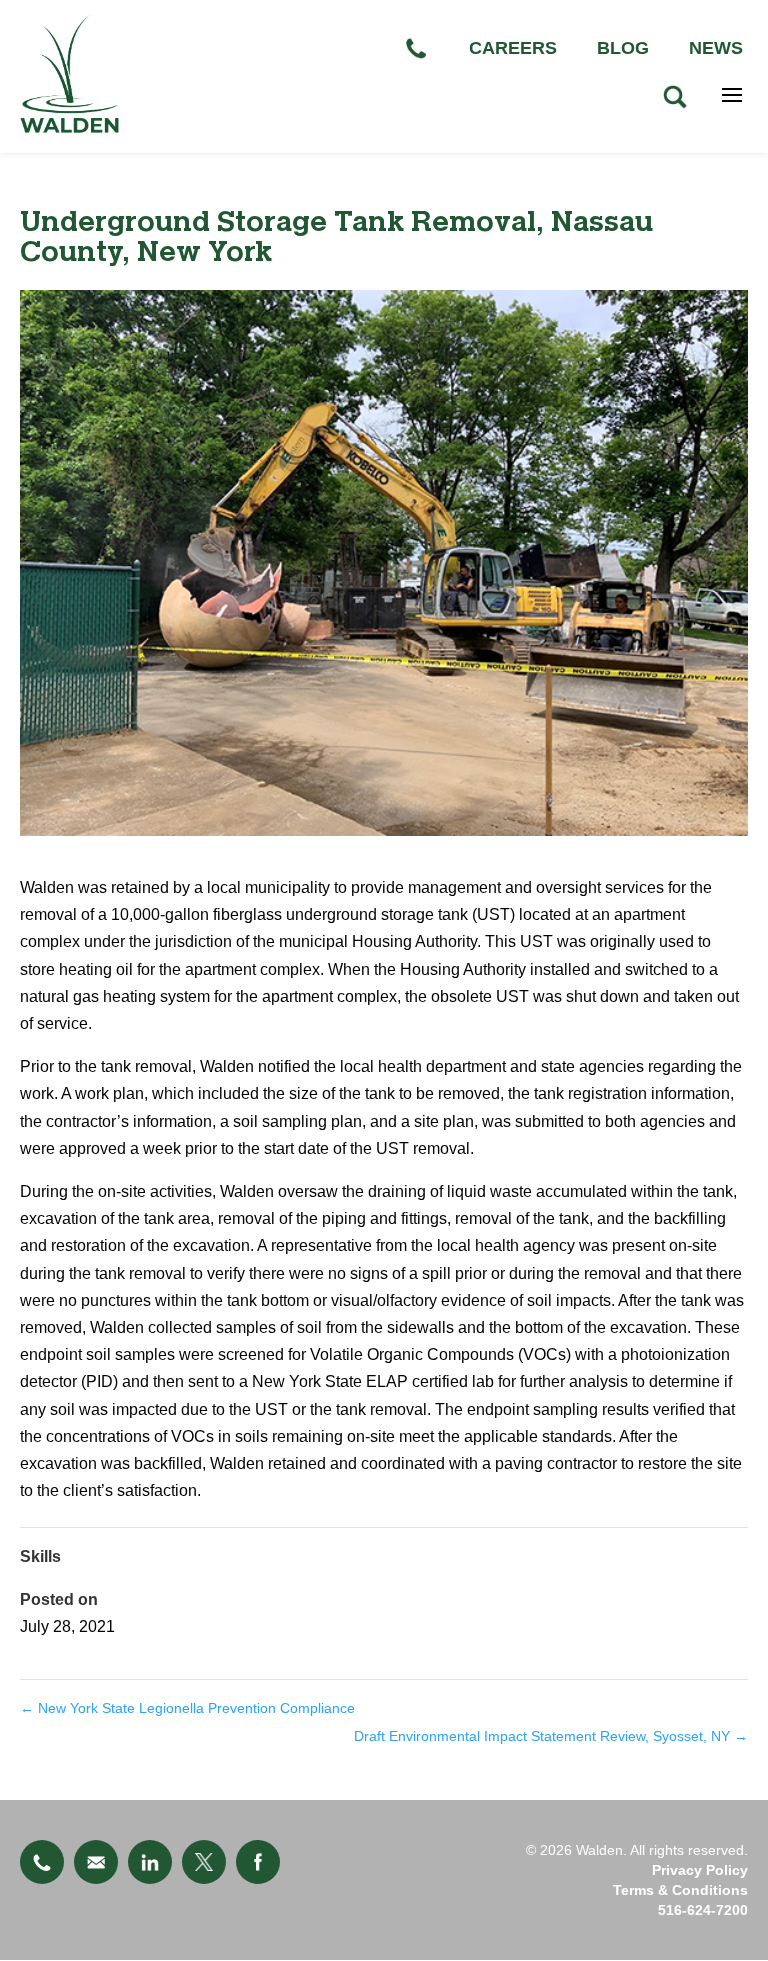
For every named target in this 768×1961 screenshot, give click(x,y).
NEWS (716, 48)
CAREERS (513, 48)
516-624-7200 (703, 1910)
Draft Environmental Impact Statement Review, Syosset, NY (551, 1736)
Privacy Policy (700, 1870)
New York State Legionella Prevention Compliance (187, 1708)
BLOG (623, 48)
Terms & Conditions (680, 1890)
